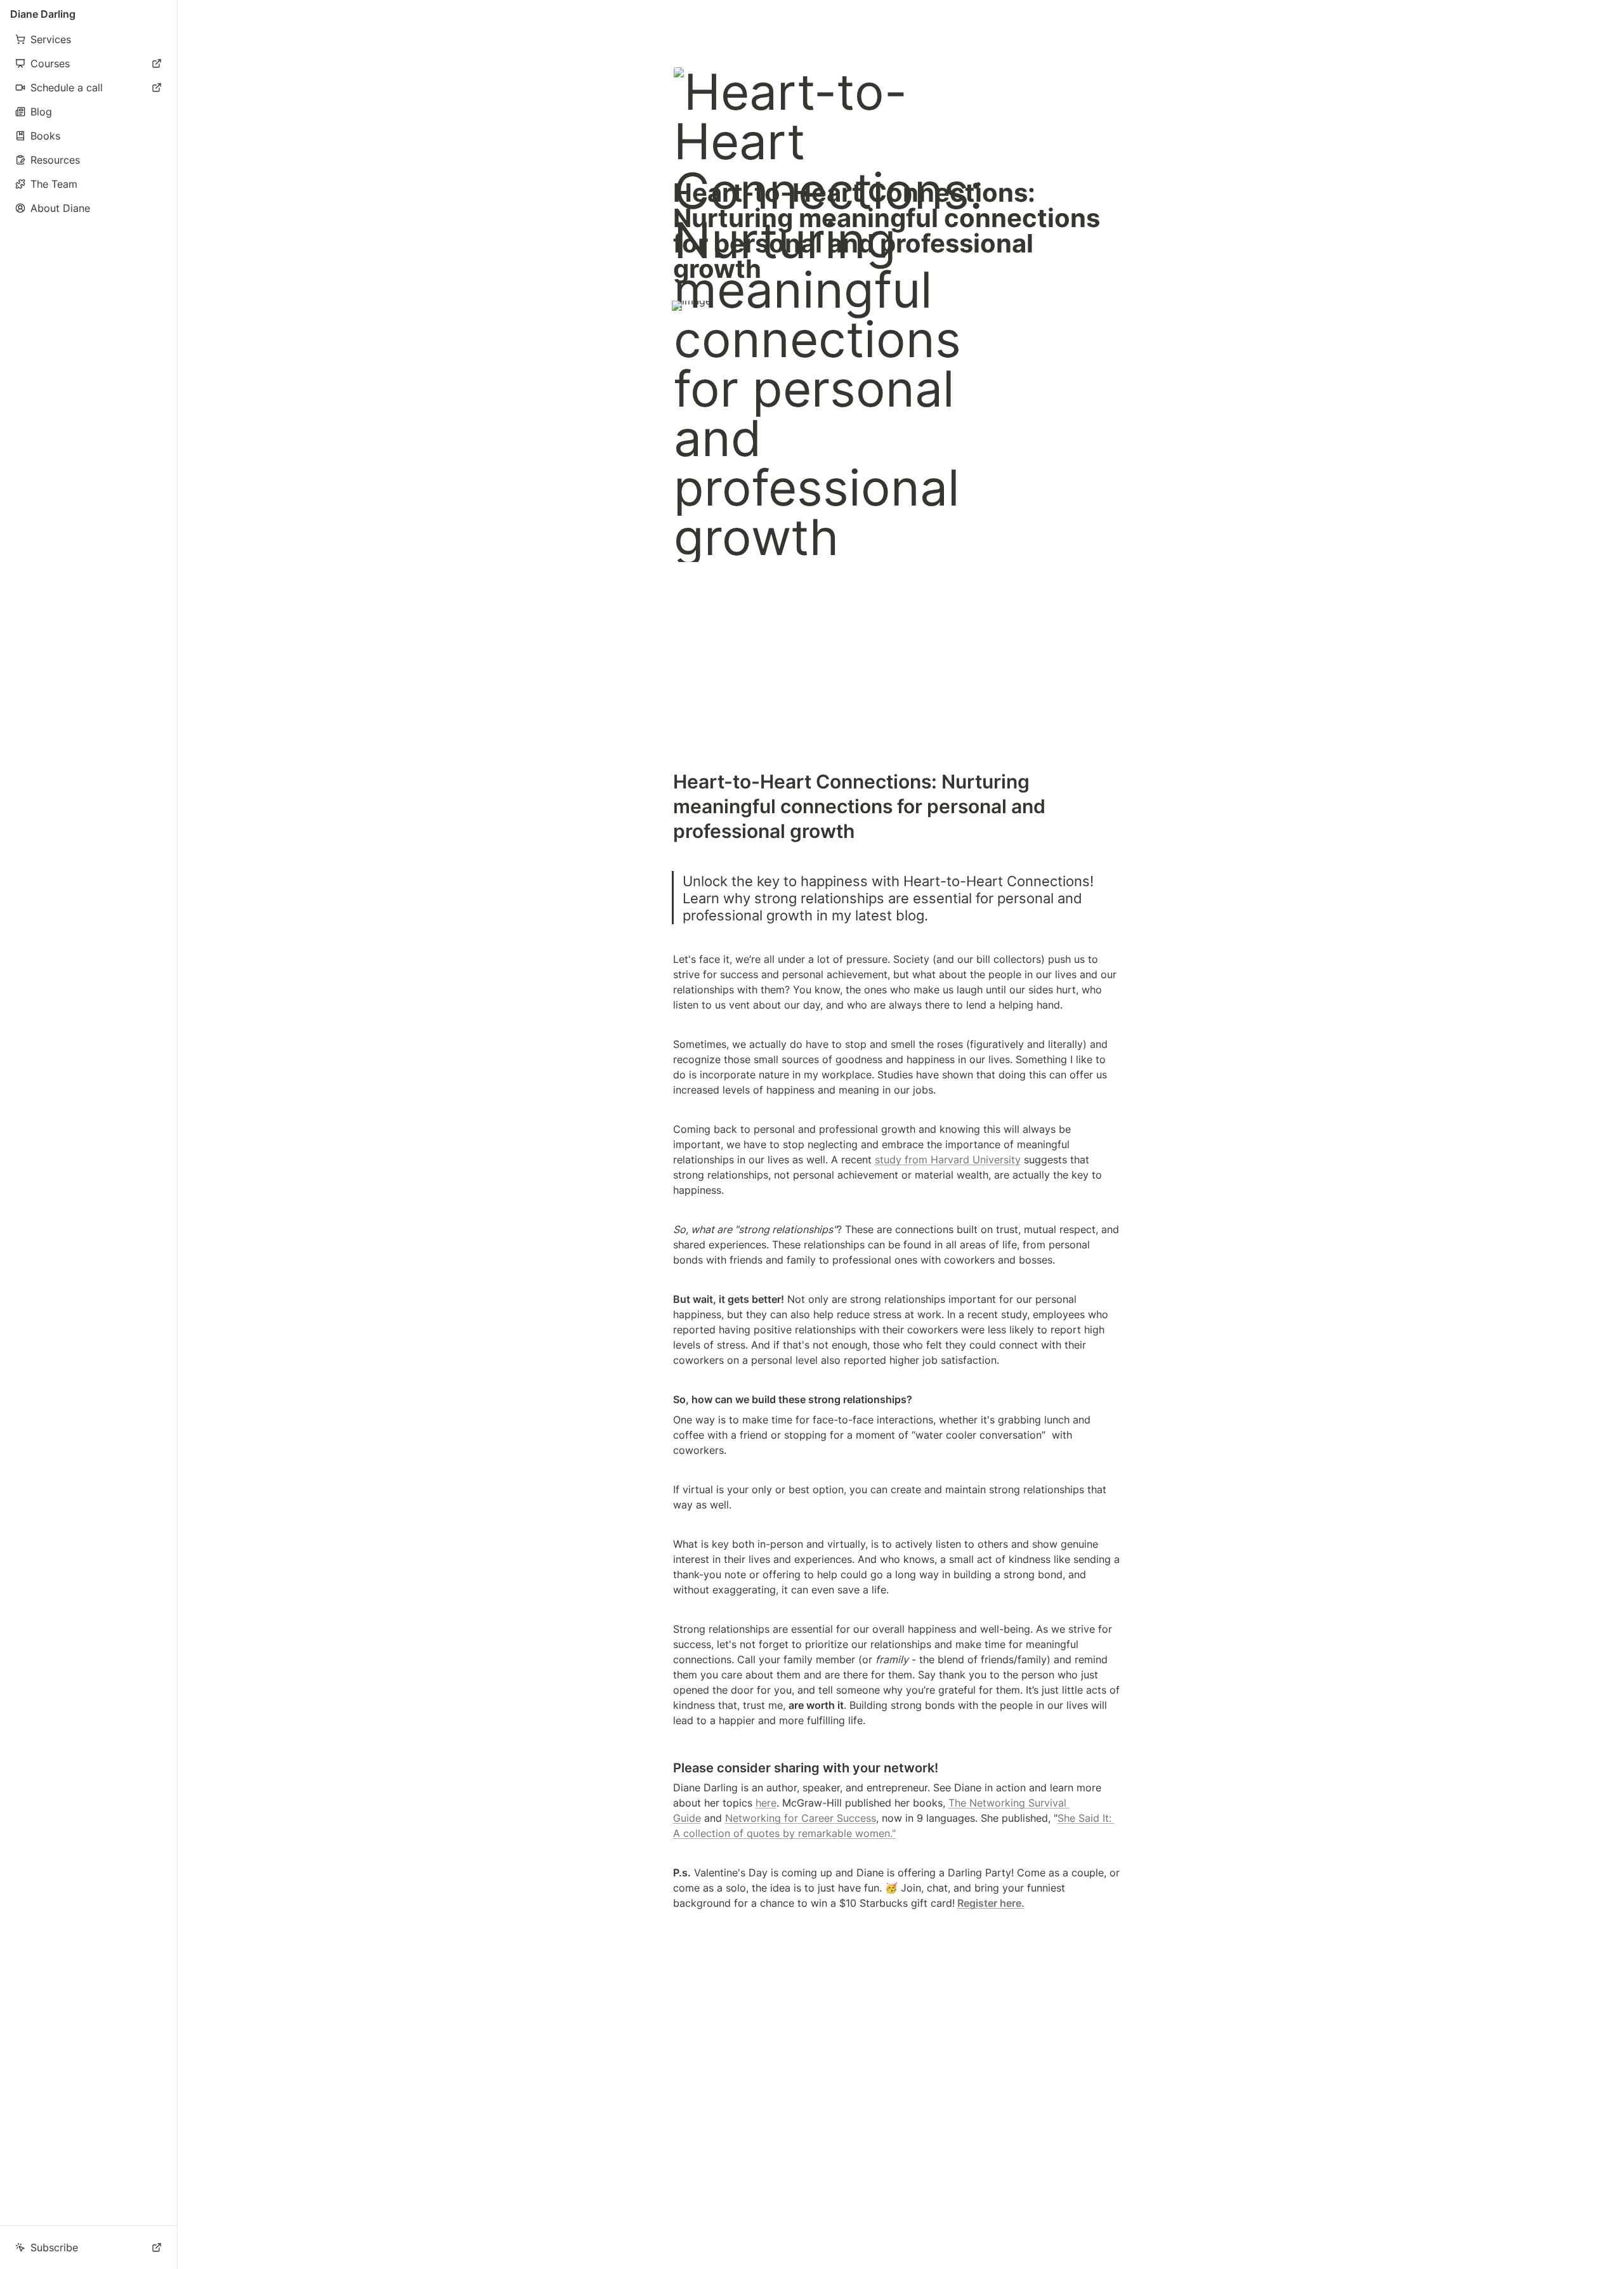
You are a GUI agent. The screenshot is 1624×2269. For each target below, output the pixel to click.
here (766, 1803)
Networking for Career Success (801, 1818)
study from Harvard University (948, 1160)
